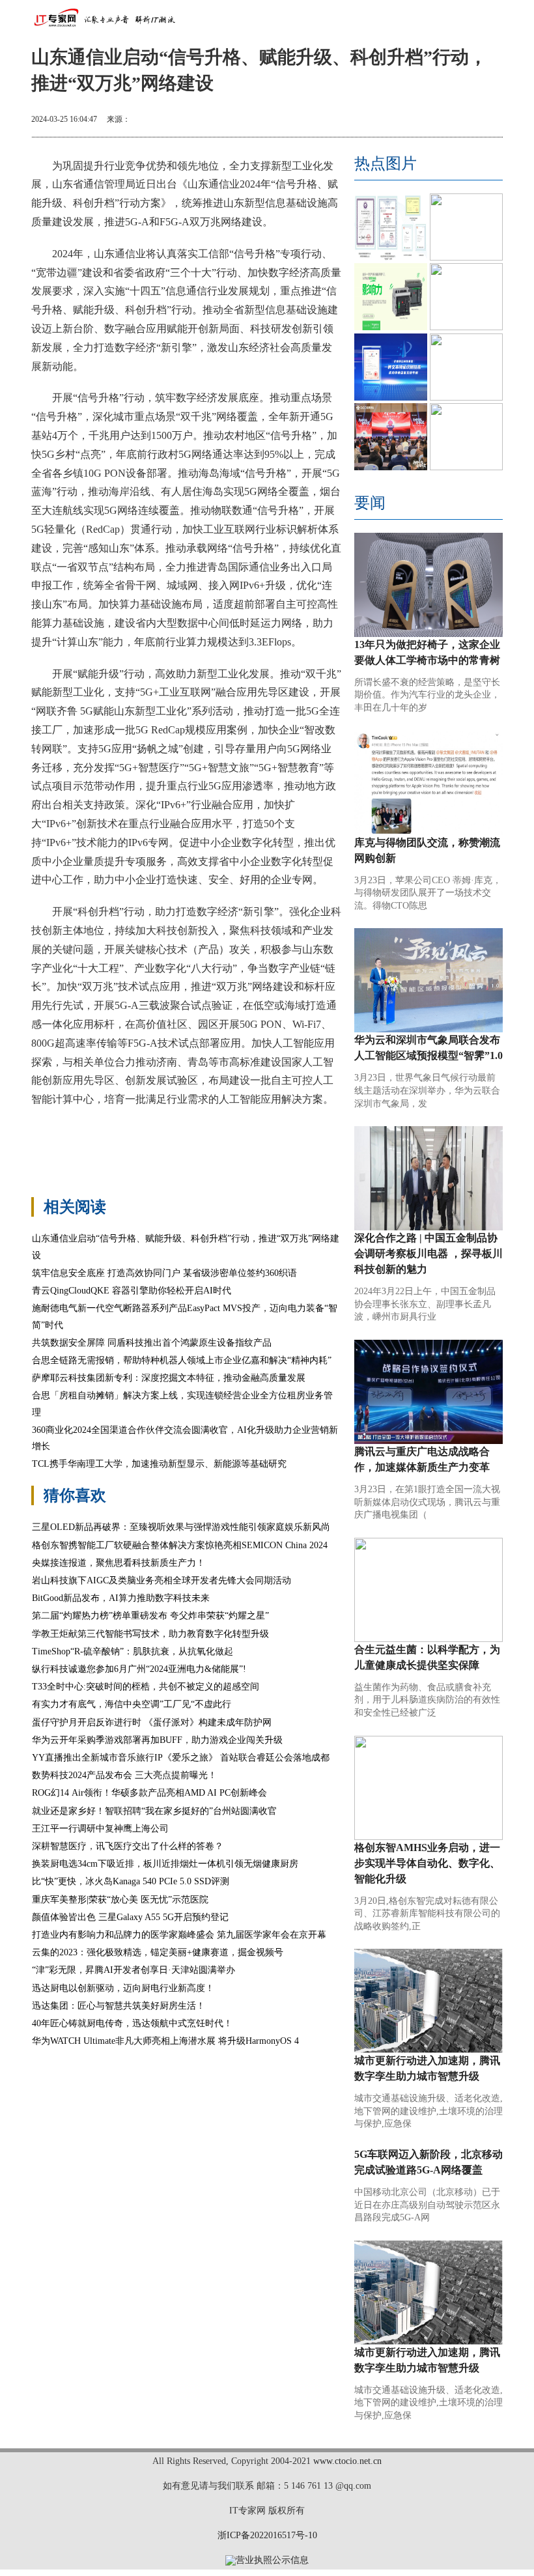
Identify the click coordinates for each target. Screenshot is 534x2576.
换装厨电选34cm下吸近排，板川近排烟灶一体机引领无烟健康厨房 (165, 1864)
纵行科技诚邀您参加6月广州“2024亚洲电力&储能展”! (139, 1669)
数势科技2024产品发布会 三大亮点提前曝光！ (124, 1775)
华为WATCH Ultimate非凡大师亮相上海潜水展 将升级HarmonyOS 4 (165, 2041)
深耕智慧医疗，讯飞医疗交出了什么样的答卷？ (128, 1846)
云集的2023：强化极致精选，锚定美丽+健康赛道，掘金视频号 (158, 1952)
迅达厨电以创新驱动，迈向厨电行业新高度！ (123, 1988)
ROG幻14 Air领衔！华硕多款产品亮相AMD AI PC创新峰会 (149, 1793)
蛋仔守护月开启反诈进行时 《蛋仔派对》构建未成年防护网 (152, 1722)
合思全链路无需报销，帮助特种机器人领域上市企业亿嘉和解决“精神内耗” (182, 1360)
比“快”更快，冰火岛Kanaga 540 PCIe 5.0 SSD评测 (131, 1881)
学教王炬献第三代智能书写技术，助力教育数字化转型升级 (150, 1634)
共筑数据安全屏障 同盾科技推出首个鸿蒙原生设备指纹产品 (152, 1343)
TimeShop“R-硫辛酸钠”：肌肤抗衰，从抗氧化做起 (133, 1651)
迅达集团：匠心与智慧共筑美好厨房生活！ (119, 2006)
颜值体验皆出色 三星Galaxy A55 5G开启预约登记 (130, 1917)
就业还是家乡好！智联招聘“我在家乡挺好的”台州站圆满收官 (154, 1811)
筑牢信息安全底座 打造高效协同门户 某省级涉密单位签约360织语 (164, 1273)
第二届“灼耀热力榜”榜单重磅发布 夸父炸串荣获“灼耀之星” (150, 1616)
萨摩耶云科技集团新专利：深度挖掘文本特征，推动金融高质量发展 (169, 1378)
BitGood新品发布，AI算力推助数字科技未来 (121, 1598)
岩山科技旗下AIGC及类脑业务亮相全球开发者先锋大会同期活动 (162, 1580)
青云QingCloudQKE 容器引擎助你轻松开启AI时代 (132, 1291)
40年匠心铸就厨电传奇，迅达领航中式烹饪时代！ (132, 2023)
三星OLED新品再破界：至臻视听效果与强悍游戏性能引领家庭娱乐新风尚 (181, 1527)
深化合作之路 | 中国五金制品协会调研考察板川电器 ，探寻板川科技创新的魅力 (429, 1253)
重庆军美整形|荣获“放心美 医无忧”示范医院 (120, 1900)
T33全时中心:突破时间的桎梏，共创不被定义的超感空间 (146, 1687)
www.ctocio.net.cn (347, 2461)
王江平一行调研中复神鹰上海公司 (100, 1829)
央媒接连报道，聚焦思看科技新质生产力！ (119, 1563)
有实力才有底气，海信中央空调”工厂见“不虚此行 (132, 1704)
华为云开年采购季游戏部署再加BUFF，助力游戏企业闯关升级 (157, 1740)
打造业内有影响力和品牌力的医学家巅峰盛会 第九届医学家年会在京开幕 (179, 1935)
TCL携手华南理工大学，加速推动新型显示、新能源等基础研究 (159, 1464)
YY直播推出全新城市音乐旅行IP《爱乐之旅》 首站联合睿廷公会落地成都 (181, 1758)
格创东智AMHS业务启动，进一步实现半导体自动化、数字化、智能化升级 (427, 1863)
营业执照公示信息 (272, 2560)
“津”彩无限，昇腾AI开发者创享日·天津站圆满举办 (133, 1970)
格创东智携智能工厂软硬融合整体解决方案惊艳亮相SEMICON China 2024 (180, 1545)
